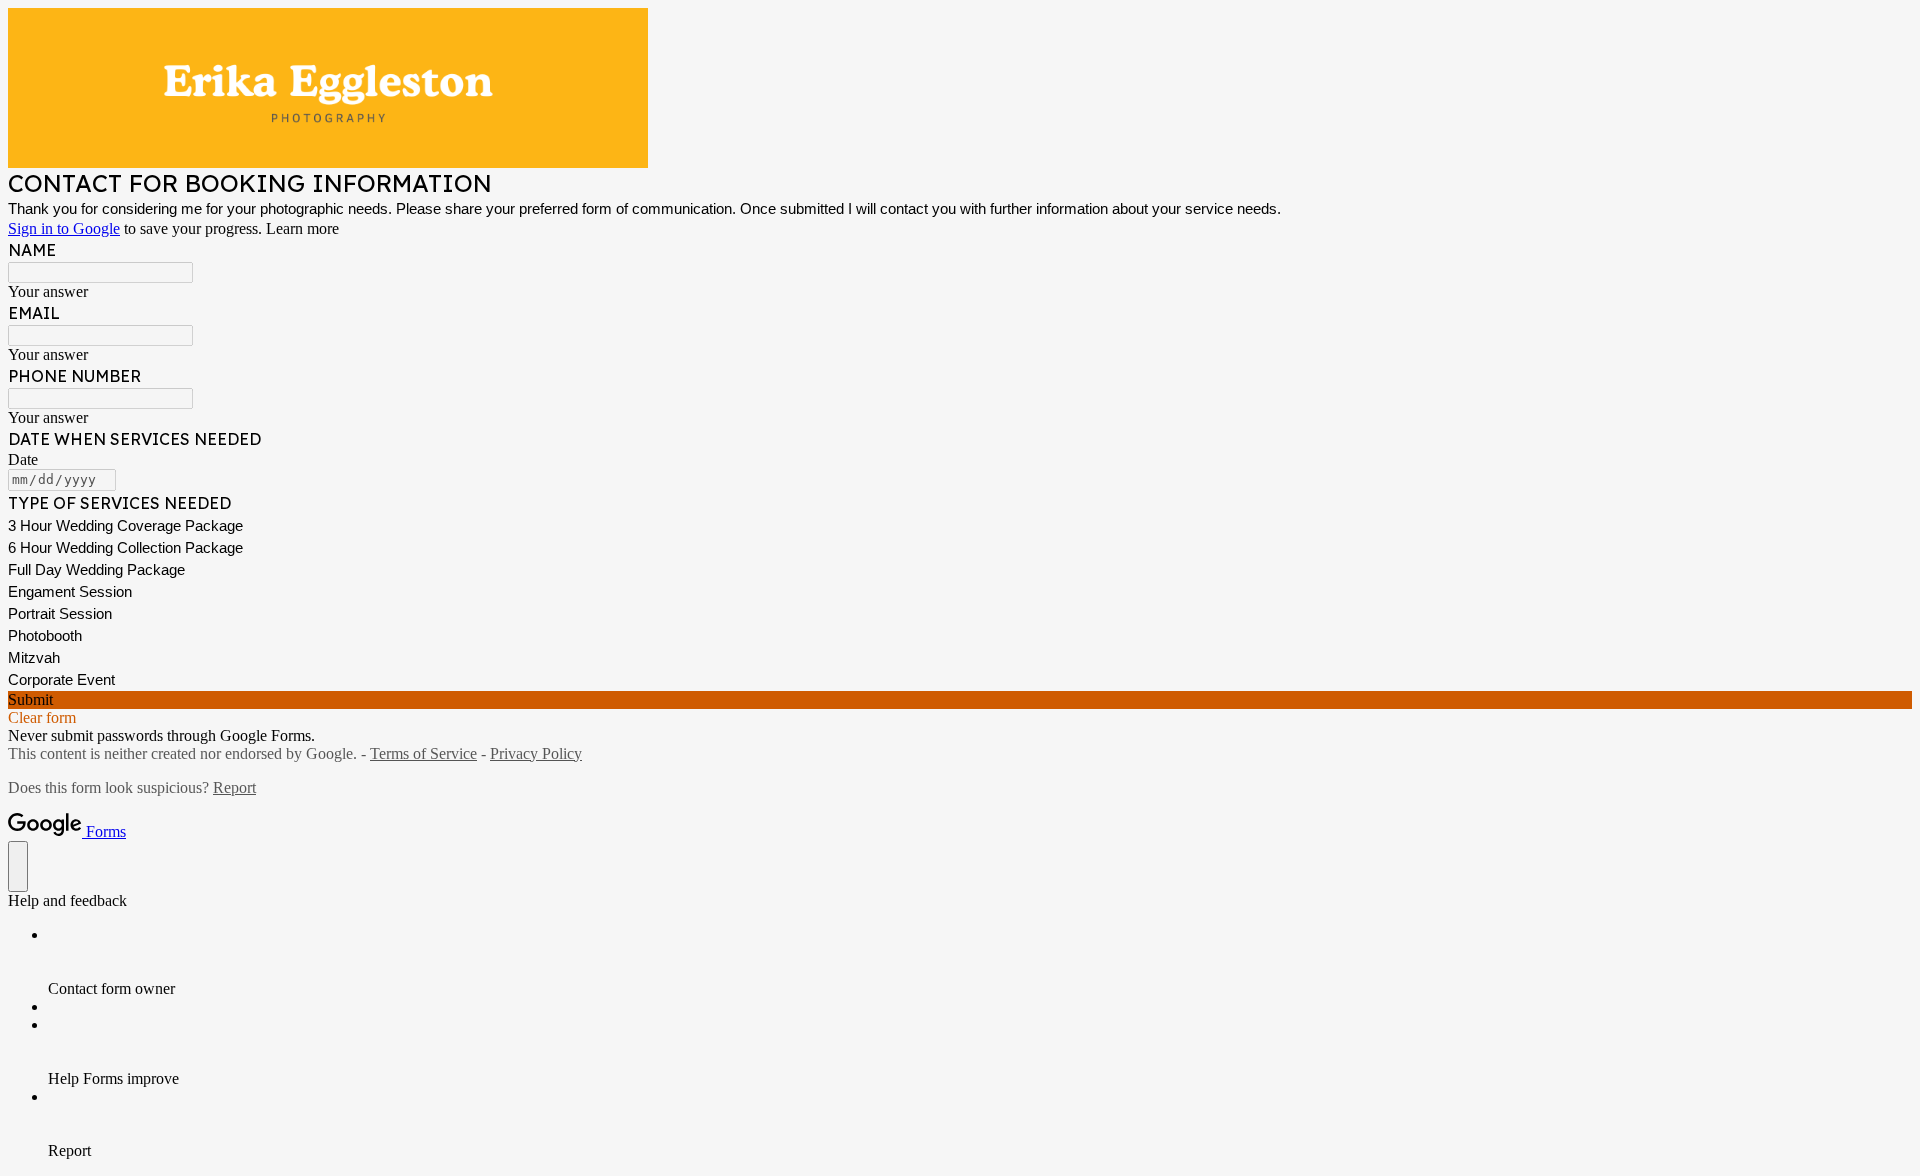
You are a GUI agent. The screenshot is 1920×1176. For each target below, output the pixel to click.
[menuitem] (980, 962)
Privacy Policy (536, 753)
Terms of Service (423, 753)
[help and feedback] (18, 866)
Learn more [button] (302, 228)
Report (234, 787)
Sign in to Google (64, 228)
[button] (960, 700)
